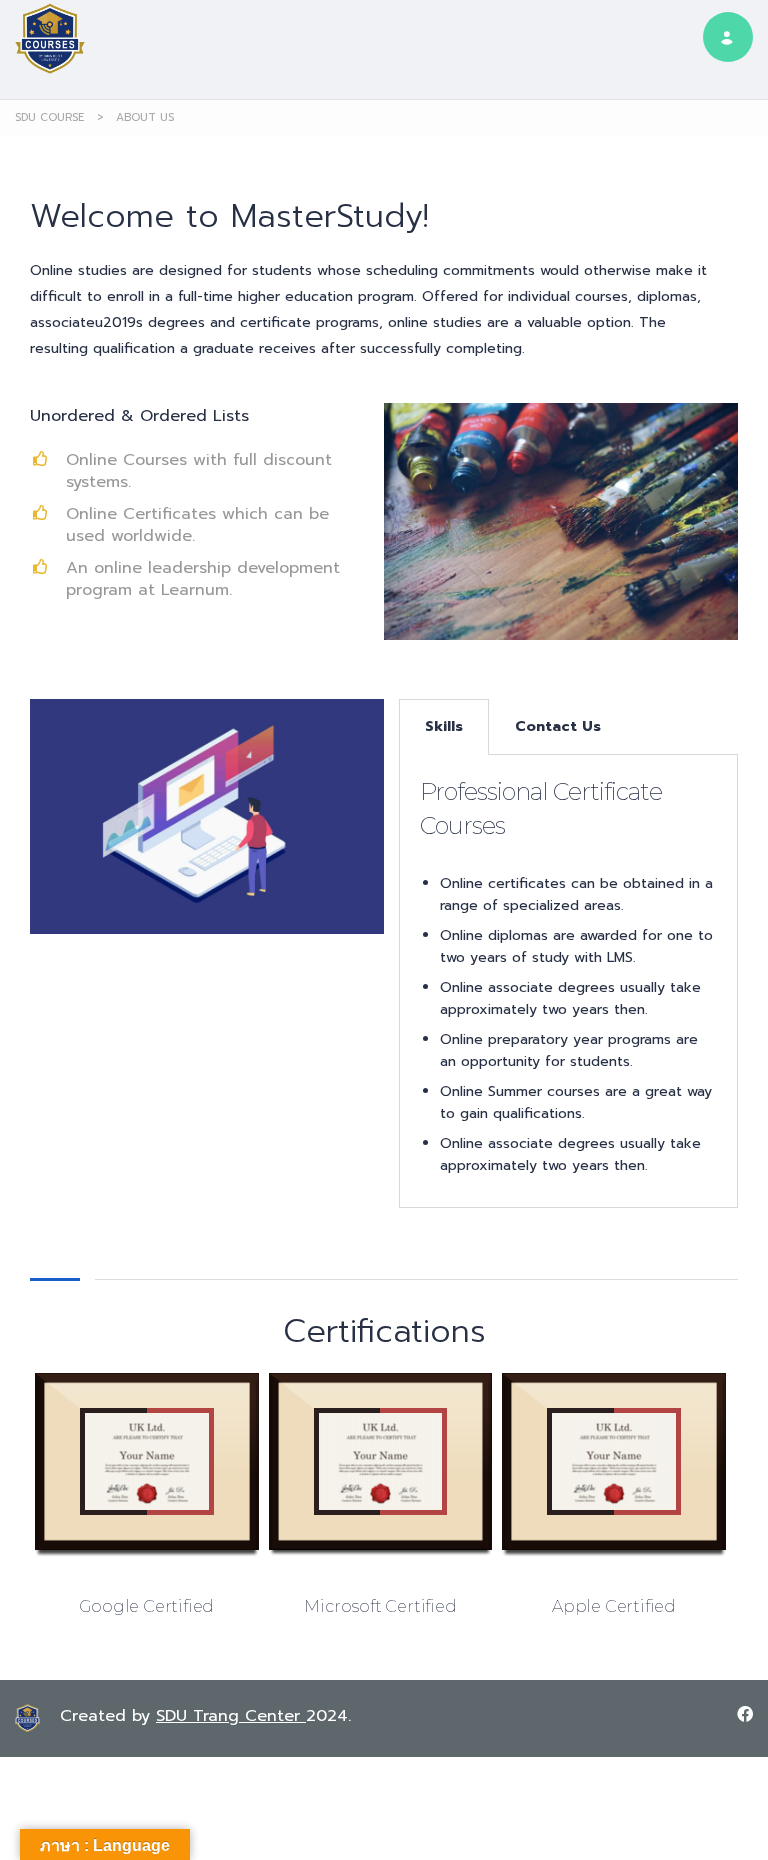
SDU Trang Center (231, 1716)
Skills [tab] (444, 726)
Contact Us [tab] (558, 726)
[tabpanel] (568, 981)
